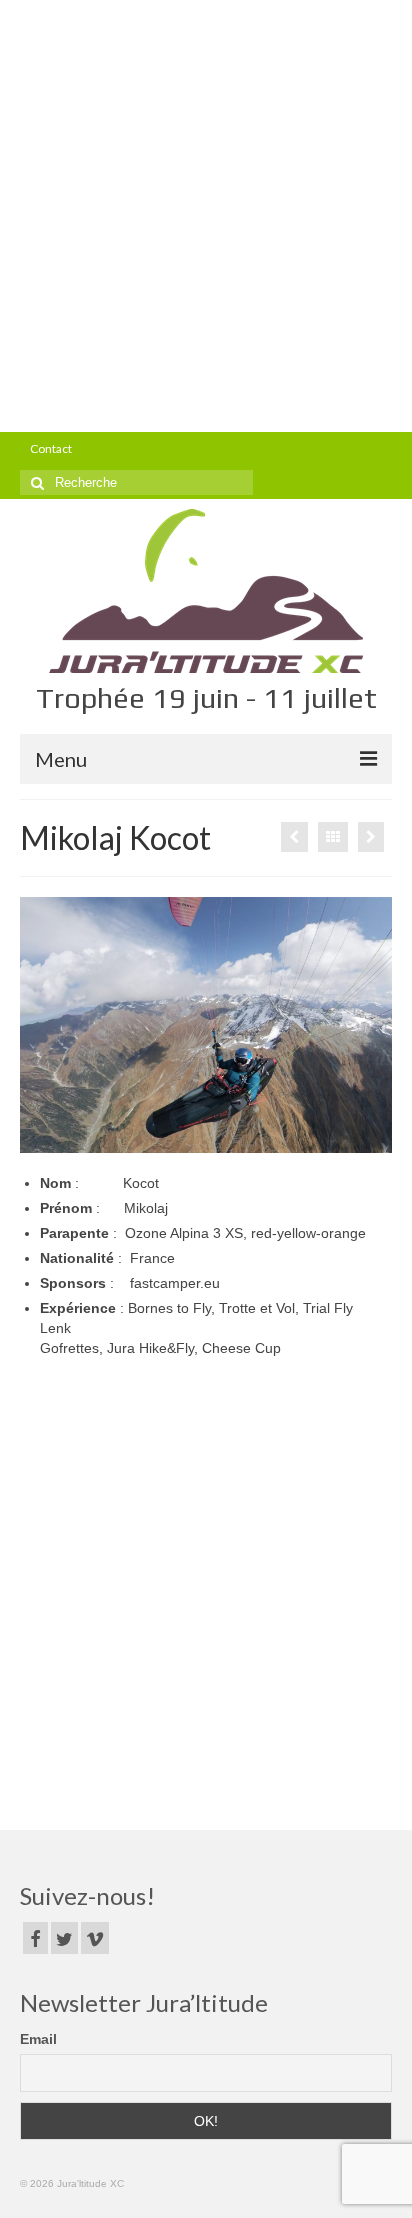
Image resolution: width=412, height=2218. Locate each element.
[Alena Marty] (294, 837)
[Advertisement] (206, 216)
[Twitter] (64, 1937)
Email (38, 2039)
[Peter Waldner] (371, 837)
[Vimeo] (95, 1937)
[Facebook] (35, 1937)
